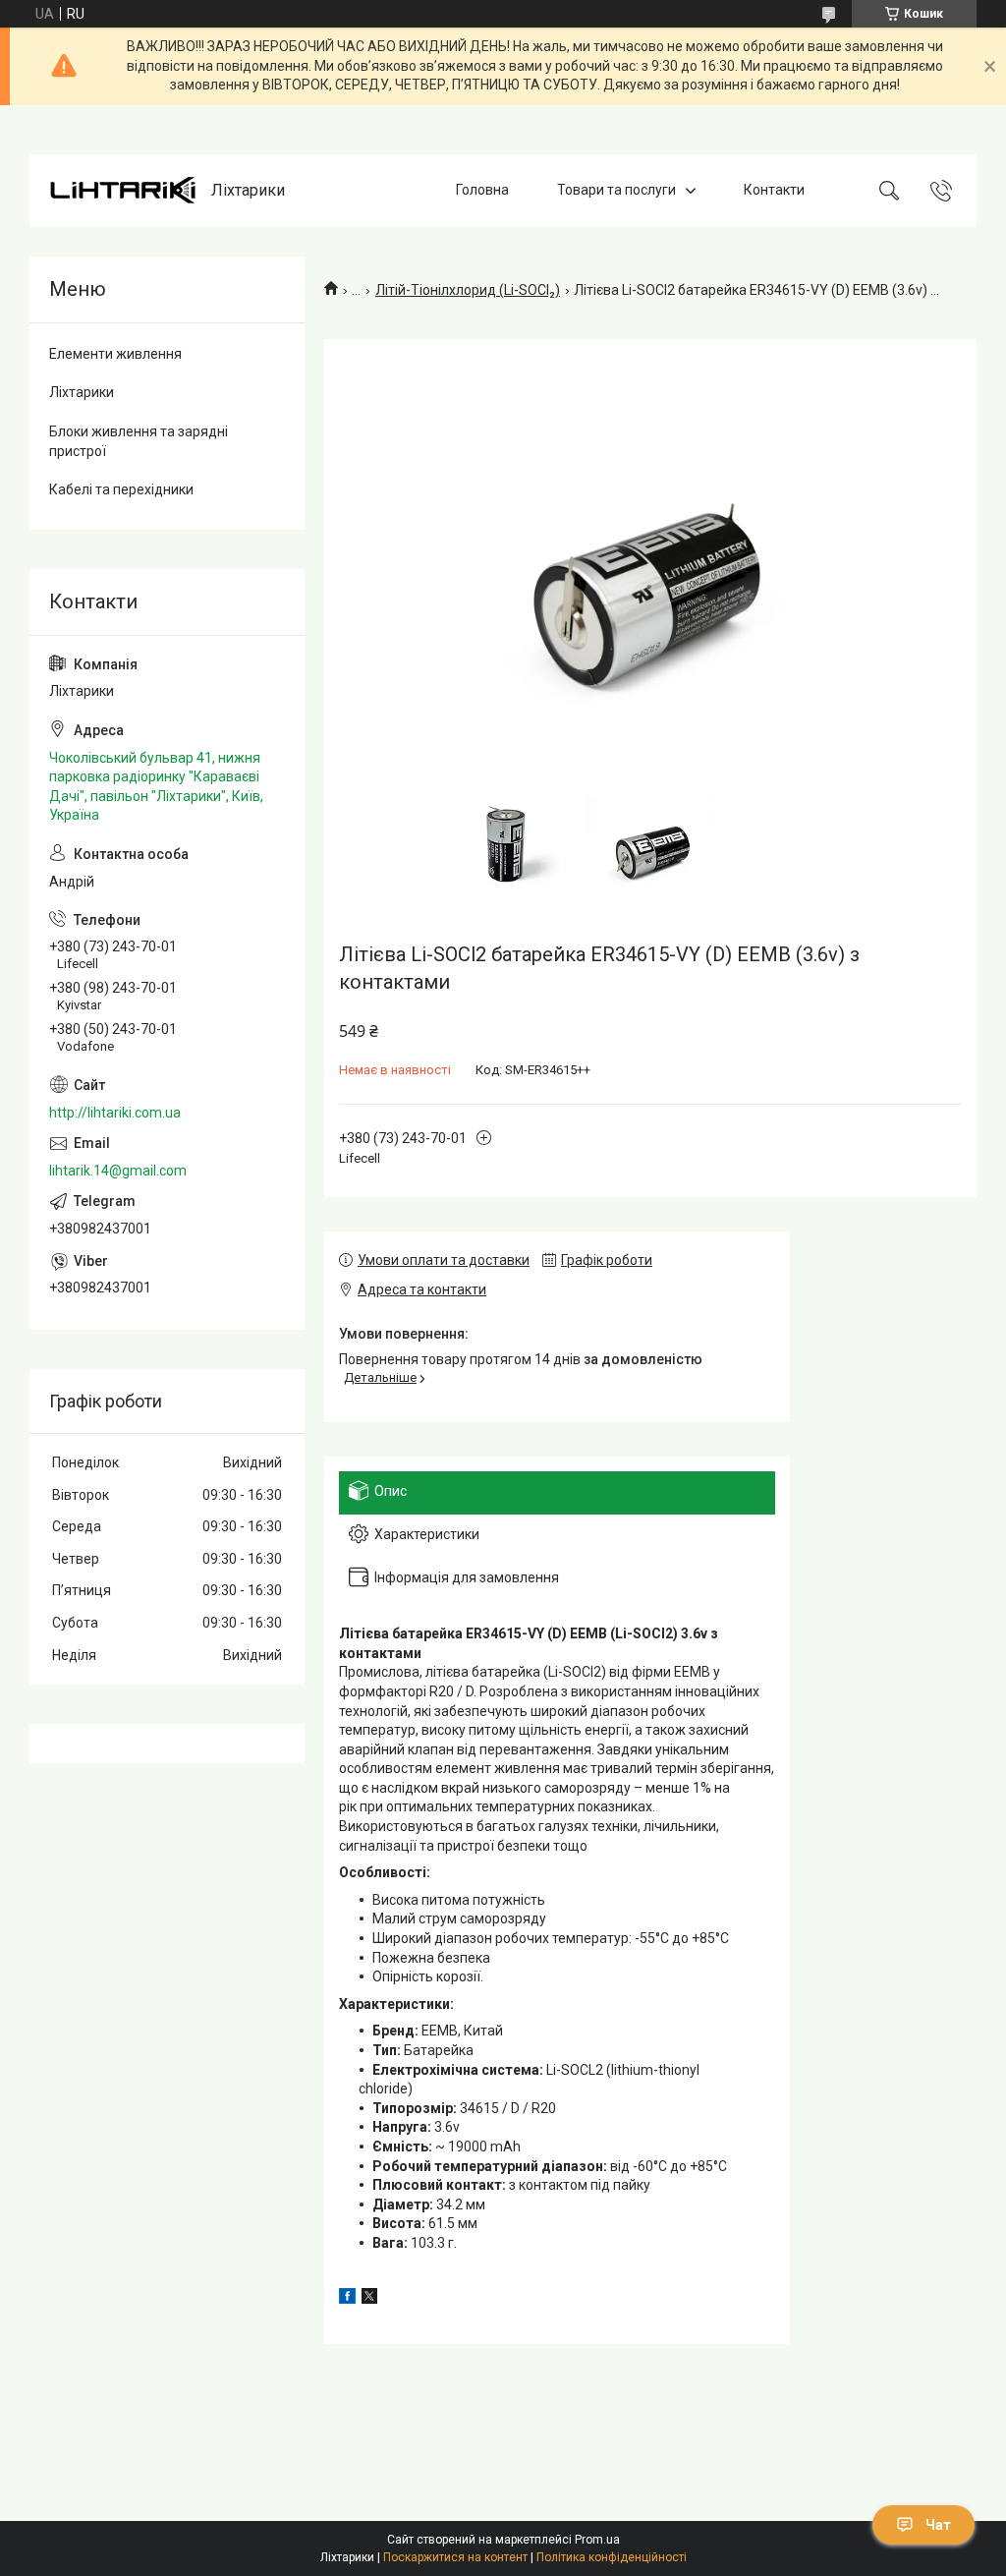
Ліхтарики (82, 392)
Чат (938, 2525)
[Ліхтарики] (123, 190)
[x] (369, 2299)
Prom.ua (597, 2540)
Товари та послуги (616, 190)
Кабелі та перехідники (121, 489)
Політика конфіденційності (612, 2557)
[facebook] (347, 2299)
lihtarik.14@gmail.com (118, 1171)
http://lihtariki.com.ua (115, 1113)
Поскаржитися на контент (455, 2557)
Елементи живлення (115, 354)
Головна (482, 190)
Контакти (774, 190)
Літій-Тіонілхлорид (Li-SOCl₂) (468, 290)
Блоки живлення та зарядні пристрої (139, 441)
